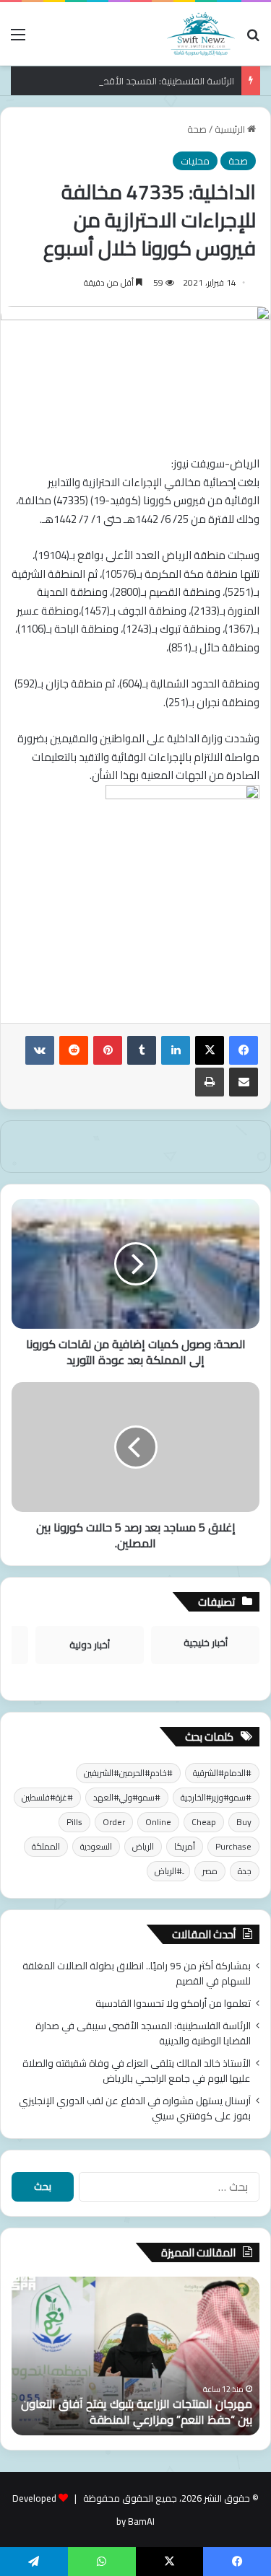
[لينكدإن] (176, 1050)
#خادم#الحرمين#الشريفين (128, 1773)
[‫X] (210, 1050)
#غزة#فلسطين (47, 1797)
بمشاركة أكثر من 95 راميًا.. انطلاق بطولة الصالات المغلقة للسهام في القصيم (137, 1973)
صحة (197, 129)
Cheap (204, 1822)
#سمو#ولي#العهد (127, 1797)
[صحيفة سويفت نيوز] (201, 34)
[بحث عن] (253, 39)
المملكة (46, 1846)
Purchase (233, 1846)
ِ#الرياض (168, 1871)
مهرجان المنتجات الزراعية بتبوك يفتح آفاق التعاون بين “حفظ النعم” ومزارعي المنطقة (137, 2412)
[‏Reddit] (74, 1050)
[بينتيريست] (108, 1050)
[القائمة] (18, 39)
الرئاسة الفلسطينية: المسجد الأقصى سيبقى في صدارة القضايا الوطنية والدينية (143, 2033)
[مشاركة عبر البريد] (244, 1082)
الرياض (143, 1846)
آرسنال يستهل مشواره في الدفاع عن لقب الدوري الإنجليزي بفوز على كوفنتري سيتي (135, 2108)
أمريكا (185, 1846)
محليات (195, 161)
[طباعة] (210, 1082)
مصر (210, 1871)
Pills (74, 1822)
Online (158, 1822)
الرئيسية (231, 129)
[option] (135, 2356)
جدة (245, 1871)
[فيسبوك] (244, 1050)
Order (114, 1822)
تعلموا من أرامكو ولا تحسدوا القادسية (173, 2003)
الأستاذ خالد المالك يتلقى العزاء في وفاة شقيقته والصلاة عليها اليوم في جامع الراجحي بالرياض (137, 2071)
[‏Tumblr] (142, 1050)
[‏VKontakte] (40, 1050)
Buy (244, 1822)
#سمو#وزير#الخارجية (216, 1797)
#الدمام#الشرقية (222, 1773)
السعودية (96, 1846)
